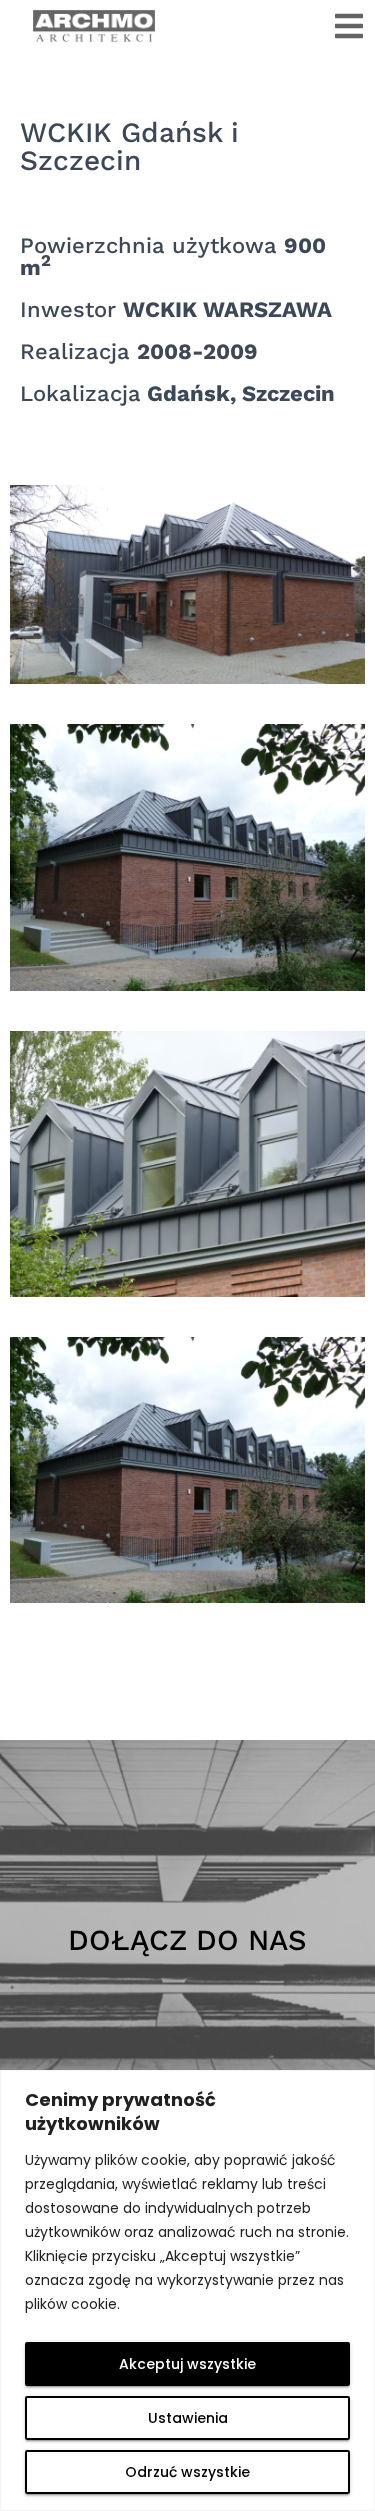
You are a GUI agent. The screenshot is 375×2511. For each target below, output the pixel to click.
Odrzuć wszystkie (187, 2472)
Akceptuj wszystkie (187, 2364)
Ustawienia (188, 2418)
